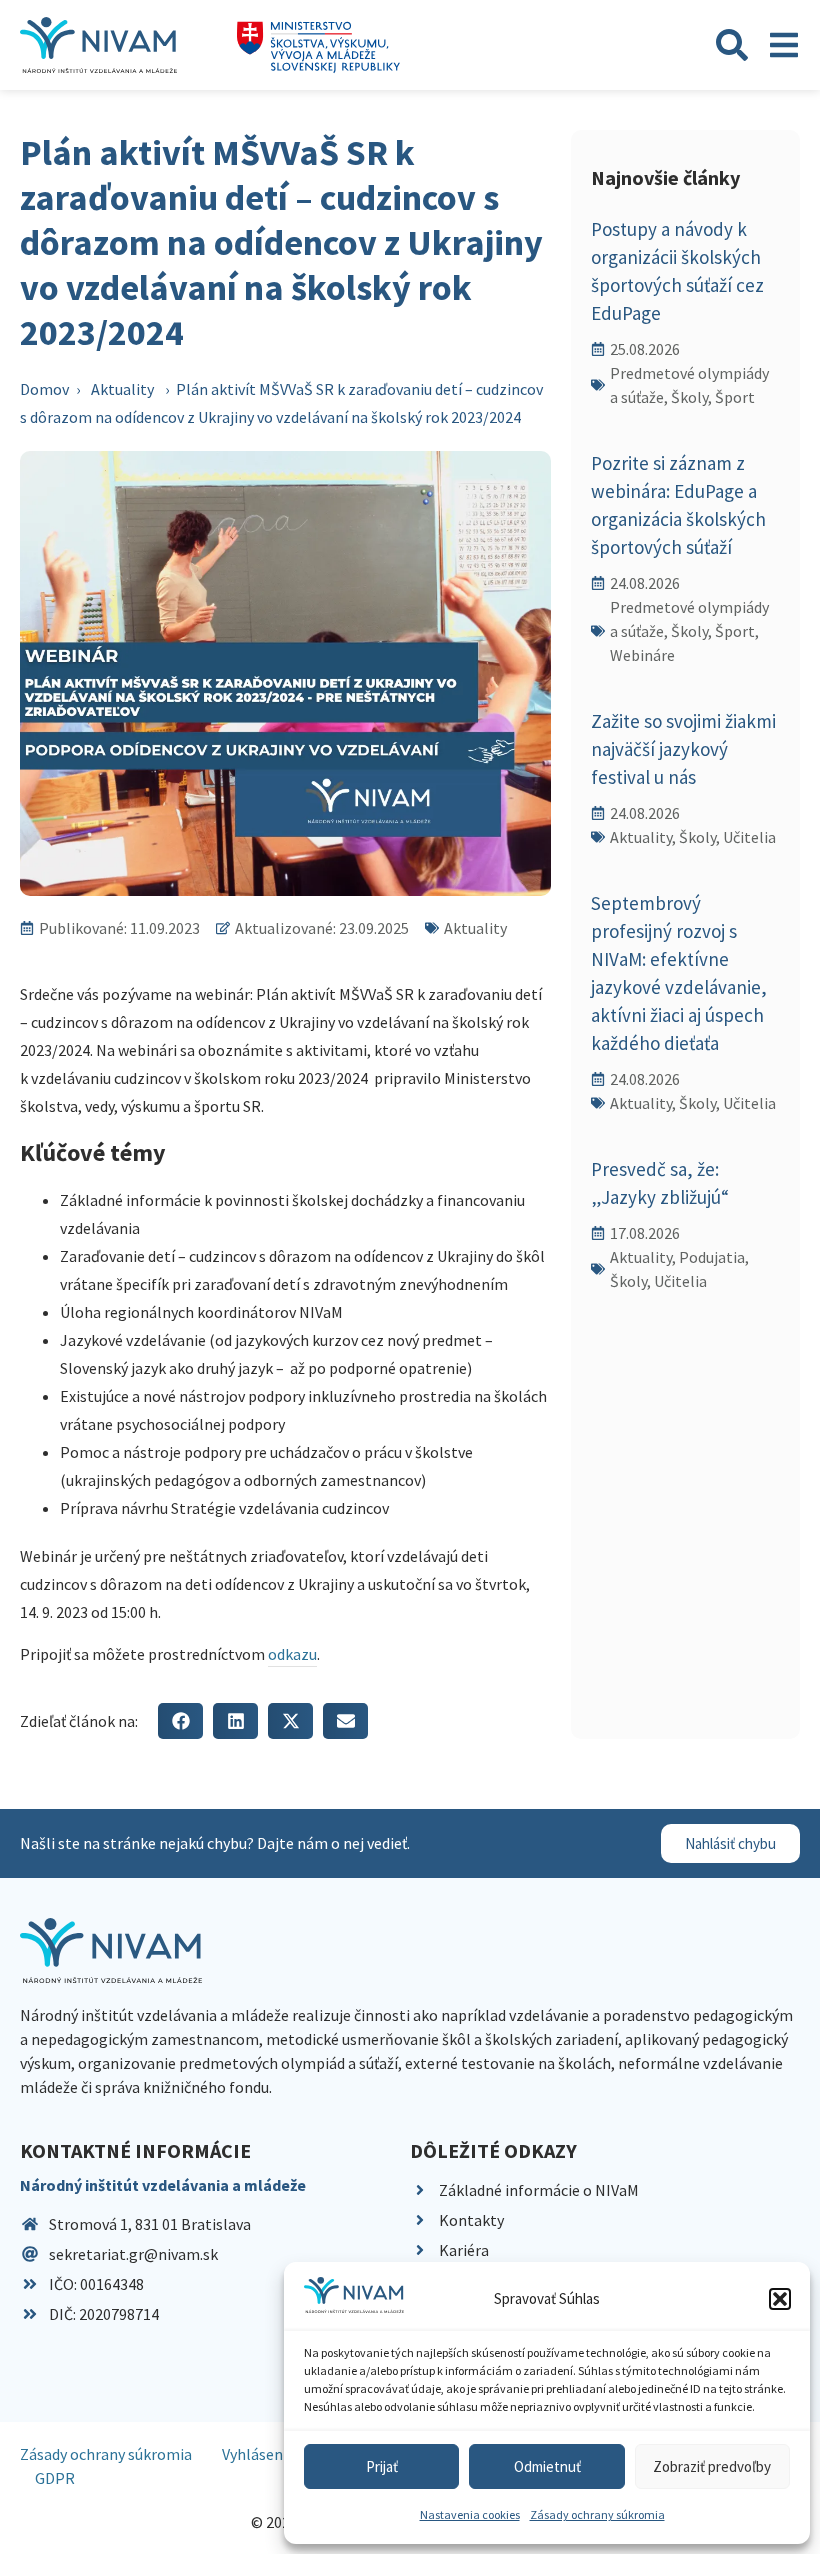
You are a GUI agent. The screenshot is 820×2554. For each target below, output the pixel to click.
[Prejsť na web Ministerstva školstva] (318, 47)
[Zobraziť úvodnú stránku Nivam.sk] (111, 1950)
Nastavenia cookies (470, 2514)
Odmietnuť (547, 2466)
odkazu (292, 1654)
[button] (780, 2299)
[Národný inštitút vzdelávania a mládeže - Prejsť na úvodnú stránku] (98, 45)
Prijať (382, 2466)
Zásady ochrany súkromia (597, 2514)
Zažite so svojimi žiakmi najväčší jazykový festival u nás (683, 749)
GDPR (55, 2478)
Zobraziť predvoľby (712, 2466)
